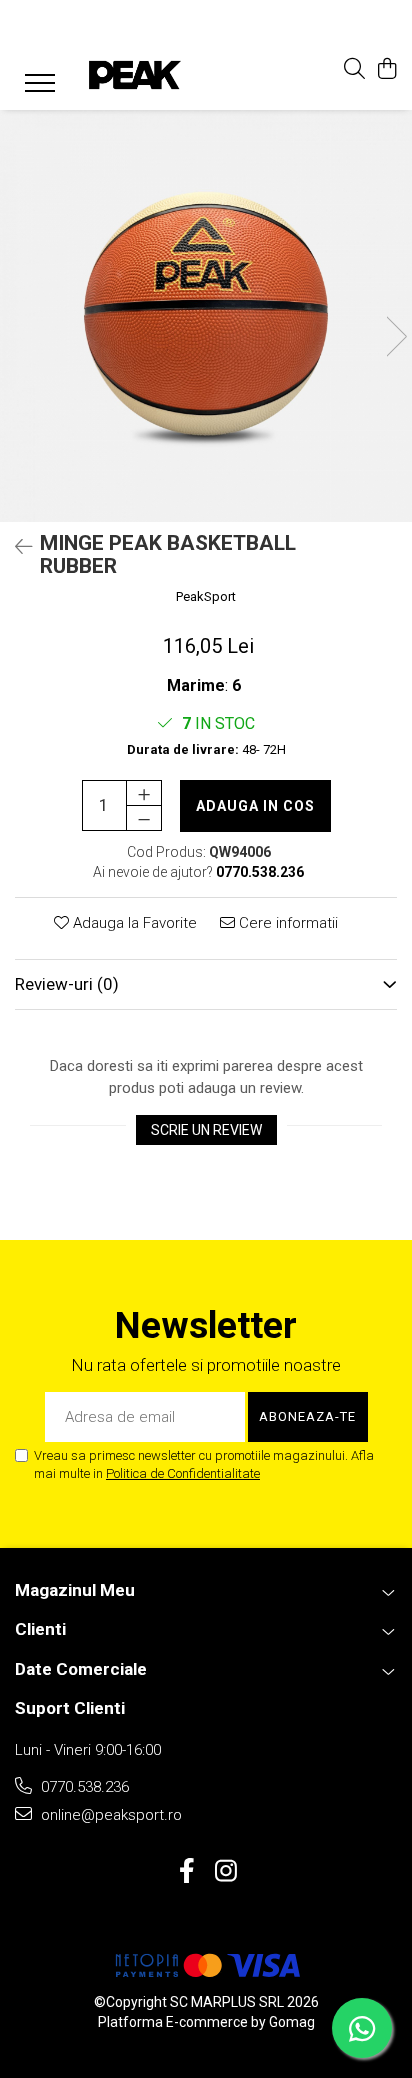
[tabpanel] (206, 316)
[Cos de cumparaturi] (386, 70)
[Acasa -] (135, 75)
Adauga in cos (255, 806)
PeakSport (206, 596)
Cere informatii (286, 923)
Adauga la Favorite (133, 923)
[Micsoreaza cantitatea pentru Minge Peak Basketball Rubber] (144, 818)
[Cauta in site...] (354, 70)
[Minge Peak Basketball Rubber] (206, 316)
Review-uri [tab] (67, 984)
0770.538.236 (83, 1787)
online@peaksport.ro (109, 1815)
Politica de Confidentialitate (183, 1473)
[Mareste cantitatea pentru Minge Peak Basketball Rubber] (144, 793)
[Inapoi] (15, 547)
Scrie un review (206, 1130)
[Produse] (32, 79)
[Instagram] (225, 1872)
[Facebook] (186, 1872)
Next (396, 336)
